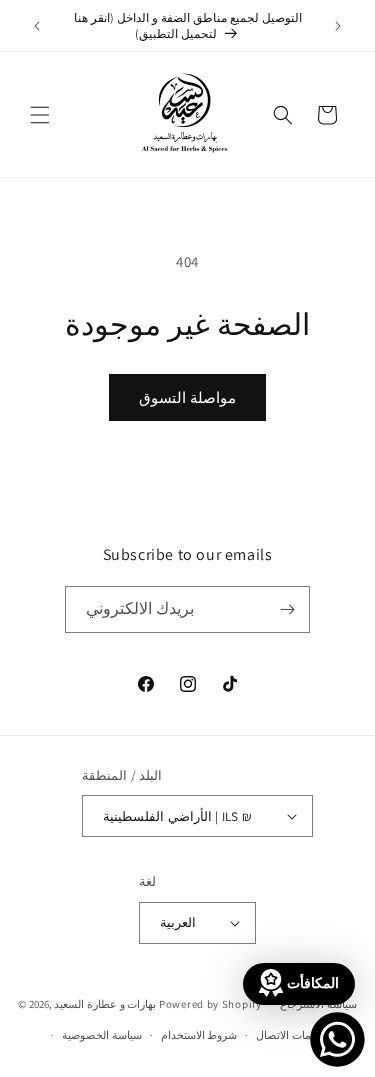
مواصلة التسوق (187, 397)
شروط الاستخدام (199, 1035)
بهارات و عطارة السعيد (105, 1004)
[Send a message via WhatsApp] (337, 1039)
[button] (40, 115)
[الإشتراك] (287, 609)
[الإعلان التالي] (338, 26)
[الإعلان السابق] (37, 26)
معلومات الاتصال (294, 1035)
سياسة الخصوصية (102, 1035)
